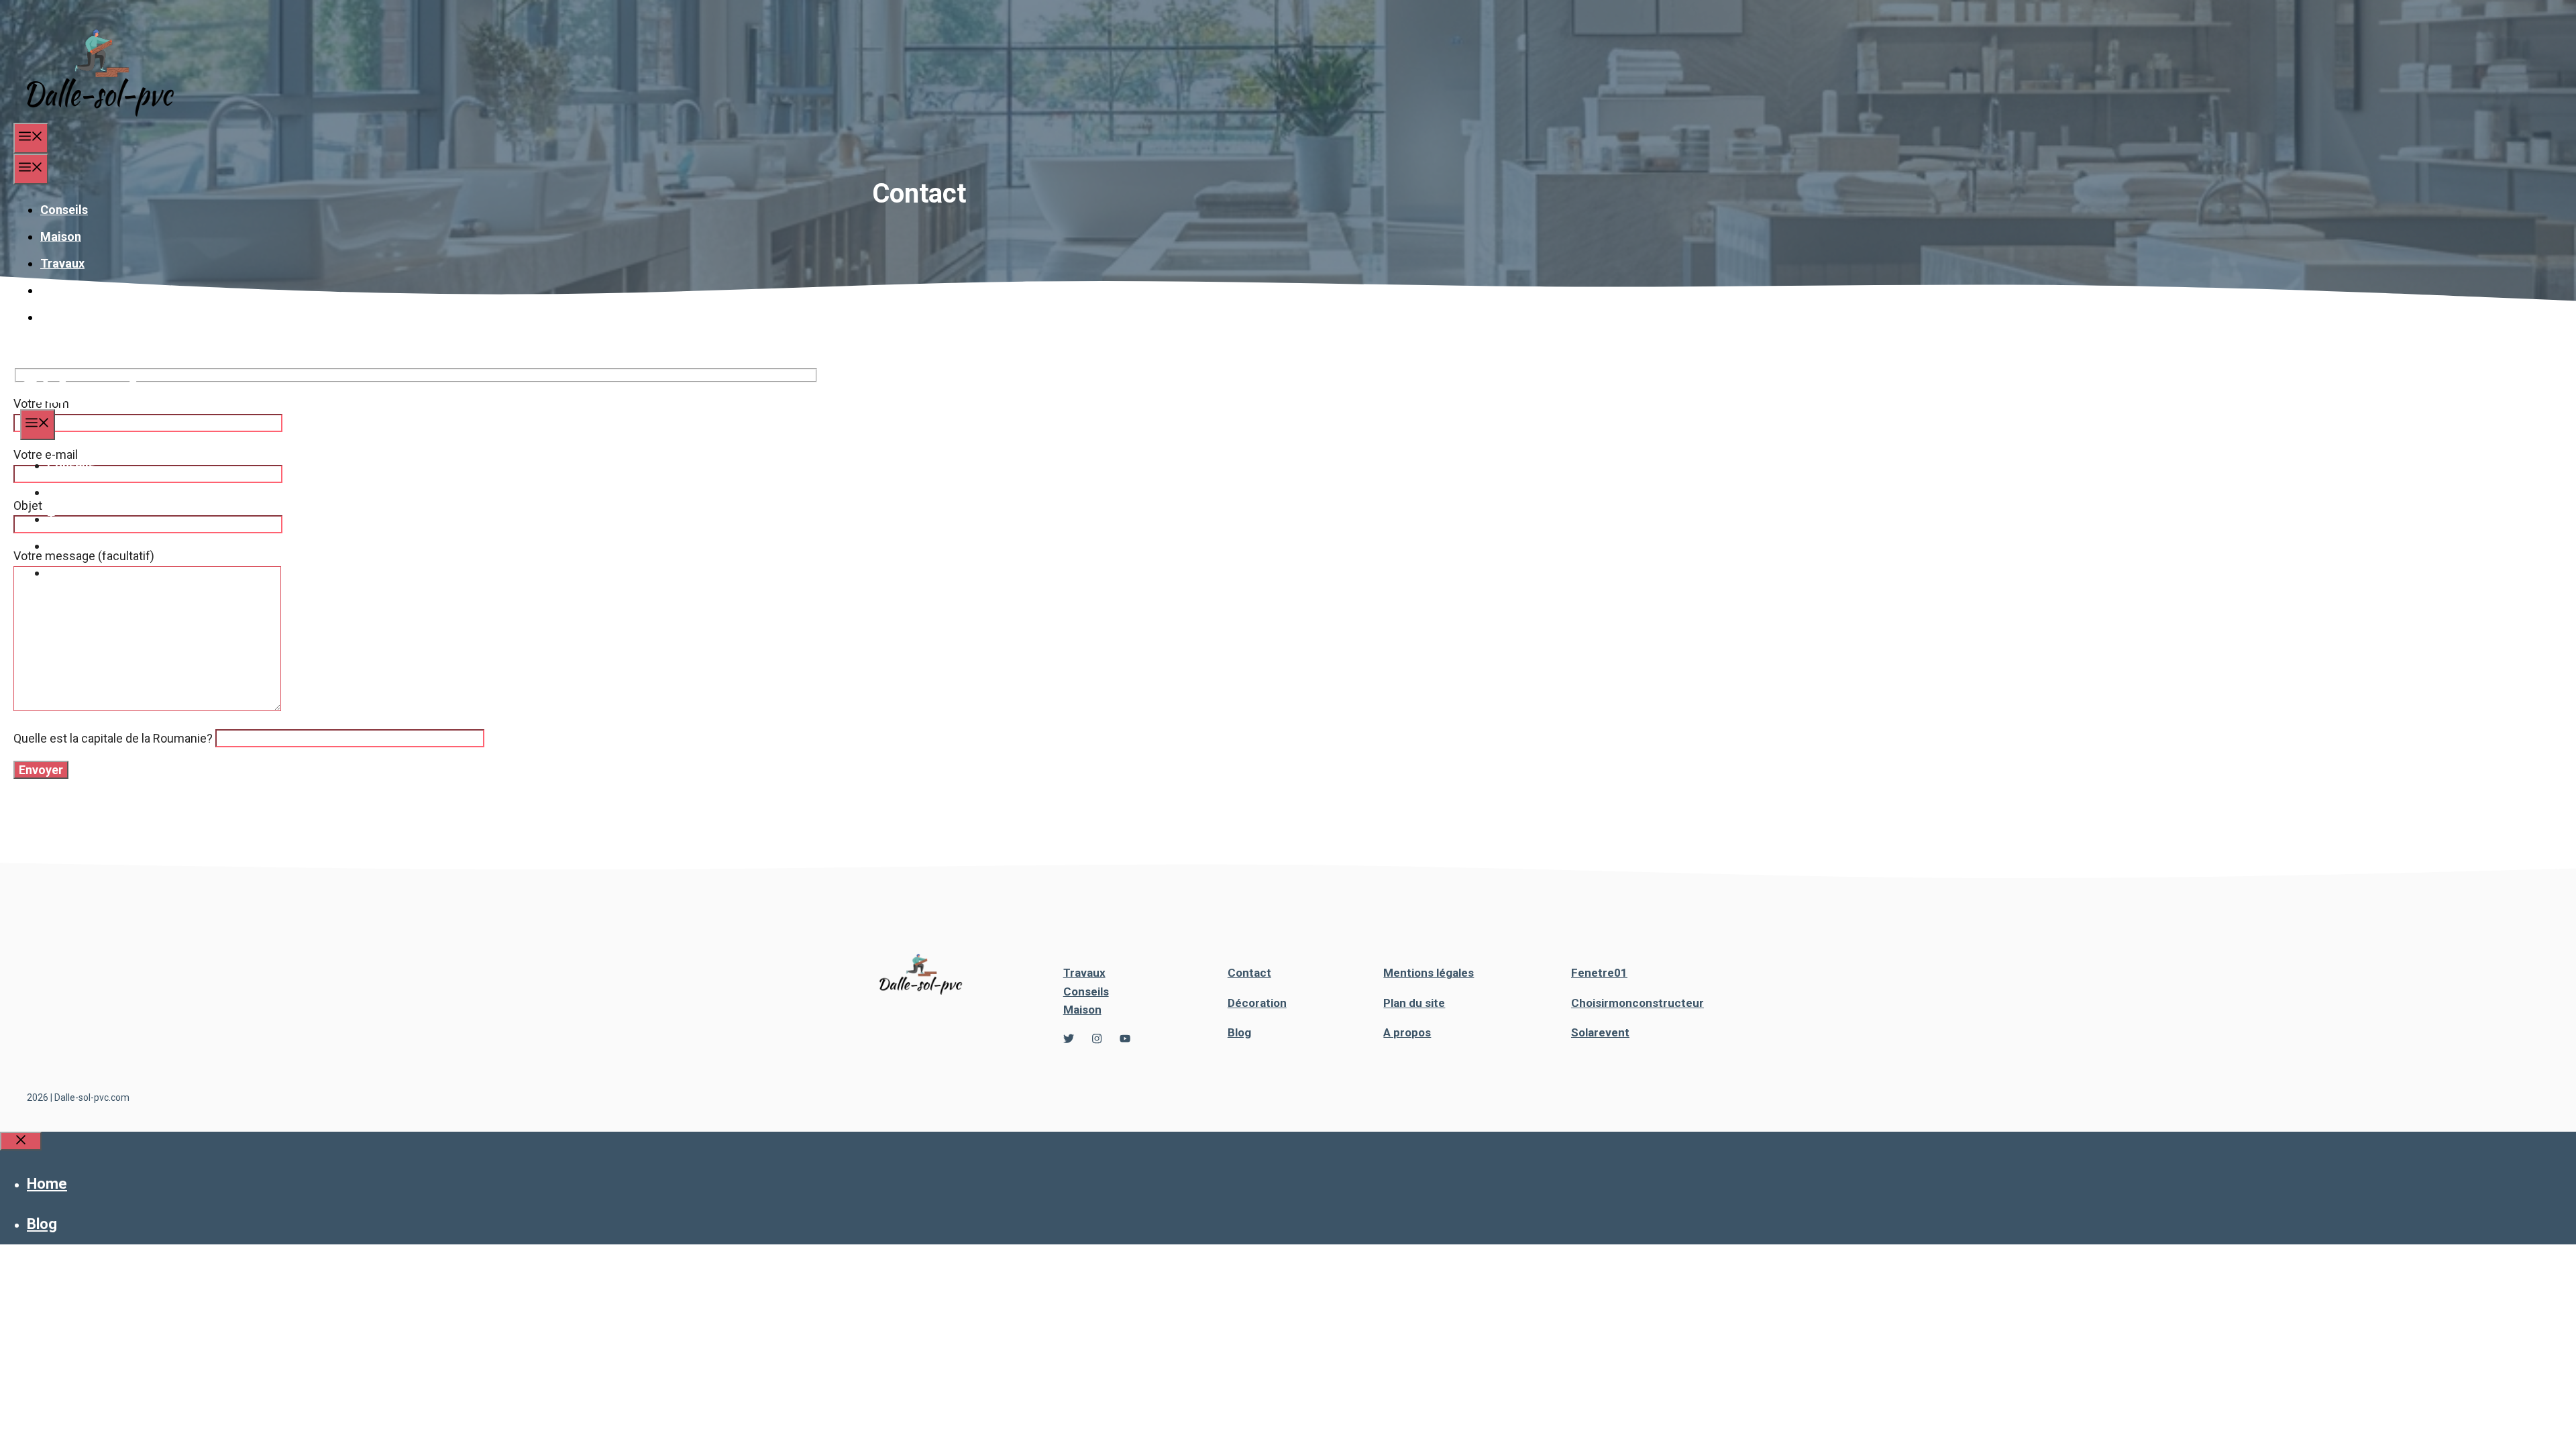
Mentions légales (1429, 973)
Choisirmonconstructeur (1638, 1003)
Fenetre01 (1599, 973)
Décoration (71, 290)
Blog (1239, 1032)
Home (47, 1184)
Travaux (62, 263)
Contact (1249, 973)
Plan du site (1414, 1003)
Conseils (64, 210)
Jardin (58, 317)
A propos (1407, 1032)
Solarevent (1600, 1032)
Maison (61, 236)
